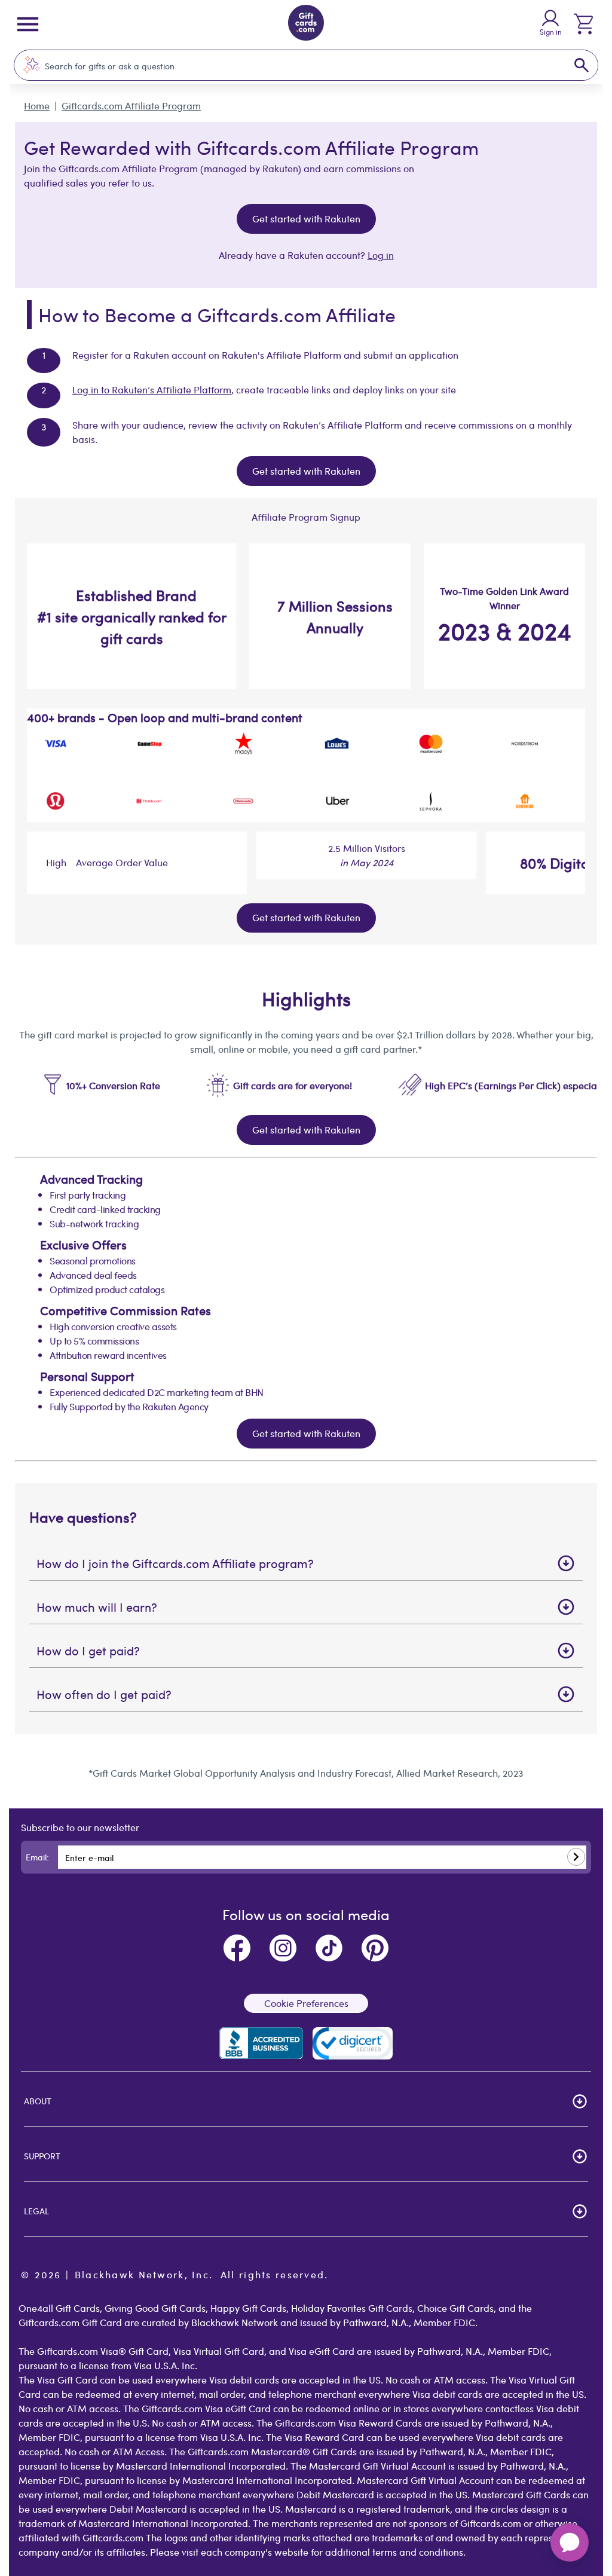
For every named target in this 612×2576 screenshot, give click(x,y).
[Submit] (576, 1857)
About (38, 2101)
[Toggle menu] (28, 24)
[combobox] (294, 65)
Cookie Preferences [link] (306, 2003)
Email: (37, 1857)
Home (37, 106)
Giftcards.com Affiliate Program (131, 106)
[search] (582, 65)
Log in (381, 255)
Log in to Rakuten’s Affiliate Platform (152, 389)
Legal (36, 2211)
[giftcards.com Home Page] (306, 25)
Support (42, 2156)
